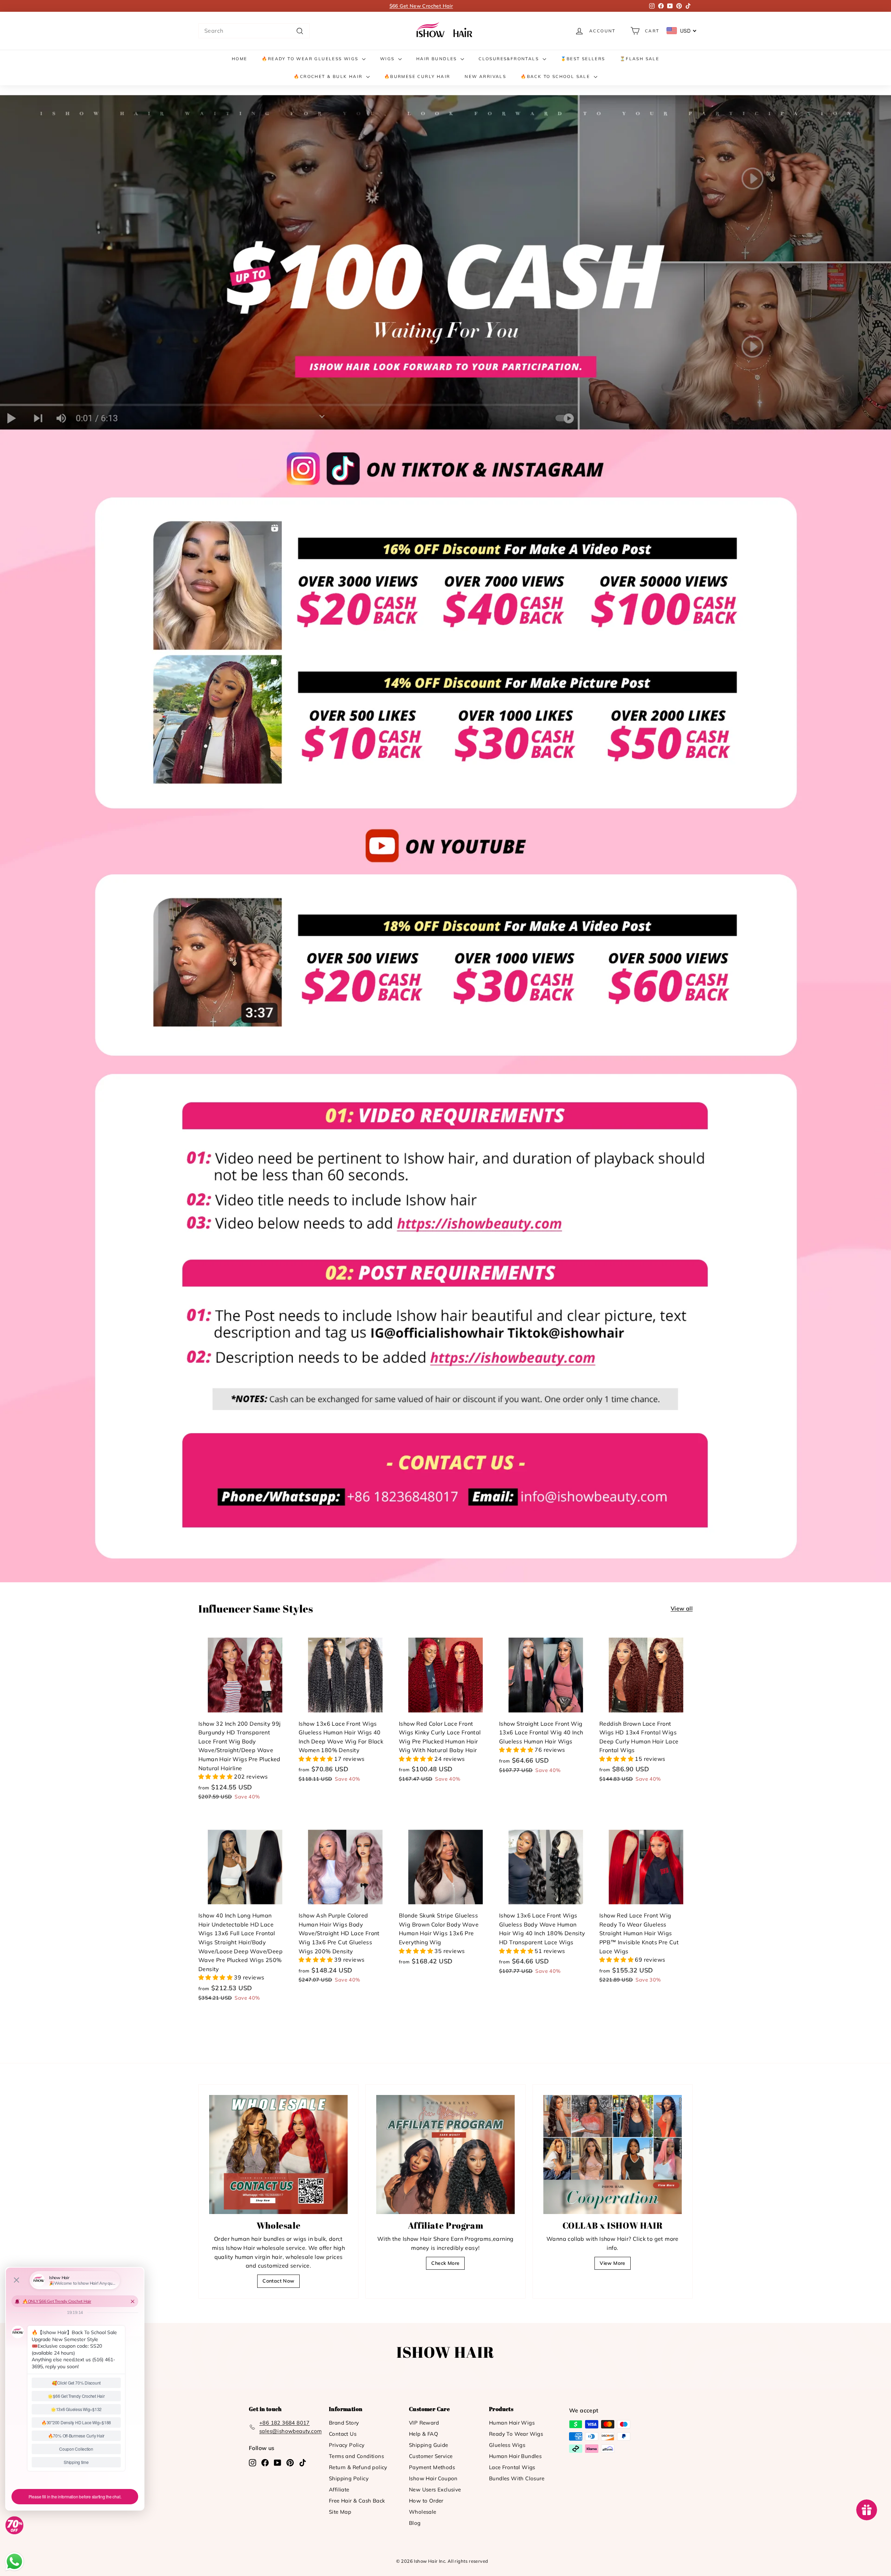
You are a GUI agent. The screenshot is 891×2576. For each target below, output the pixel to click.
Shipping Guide (429, 2445)
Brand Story (344, 2423)
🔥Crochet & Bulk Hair (329, 76)
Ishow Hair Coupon (433, 2478)
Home (240, 59)
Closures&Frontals (510, 59)
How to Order (426, 2501)
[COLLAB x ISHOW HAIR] (613, 2154)
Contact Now (278, 2281)
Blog (415, 2523)
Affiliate (339, 2490)
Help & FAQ (424, 2434)
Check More (445, 2263)
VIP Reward (424, 2423)
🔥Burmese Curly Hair (417, 76)
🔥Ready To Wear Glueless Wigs (311, 59)
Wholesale (423, 2512)
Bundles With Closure (517, 2478)
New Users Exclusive (435, 2490)
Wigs (388, 59)
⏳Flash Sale (640, 59)
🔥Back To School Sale (556, 76)
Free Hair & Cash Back (357, 2501)
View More (613, 2263)
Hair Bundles (437, 59)
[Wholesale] (278, 2154)
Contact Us (343, 2434)
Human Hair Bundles (515, 2456)
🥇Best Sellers (583, 59)
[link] (445, 31)
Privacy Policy (347, 2445)
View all (682, 1608)
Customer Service (431, 2456)
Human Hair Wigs (512, 2423)
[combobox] (254, 31)
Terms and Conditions (356, 2456)
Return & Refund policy (358, 2467)
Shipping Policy (349, 2478)
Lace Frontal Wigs (512, 2467)
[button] (216, 1777)
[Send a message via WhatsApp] (14, 2562)
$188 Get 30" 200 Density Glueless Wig (421, 6)
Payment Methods (432, 2467)
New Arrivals (485, 76)
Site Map (340, 2512)
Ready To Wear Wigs (516, 2434)
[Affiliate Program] (445, 2154)
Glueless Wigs (507, 2445)
